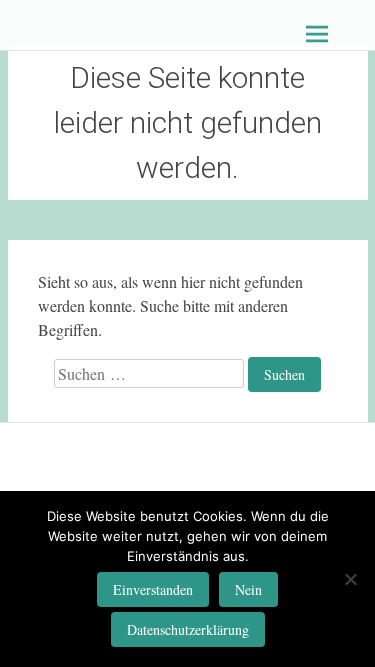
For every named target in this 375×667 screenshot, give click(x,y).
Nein (248, 589)
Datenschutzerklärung (188, 629)
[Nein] (350, 579)
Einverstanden (153, 589)
